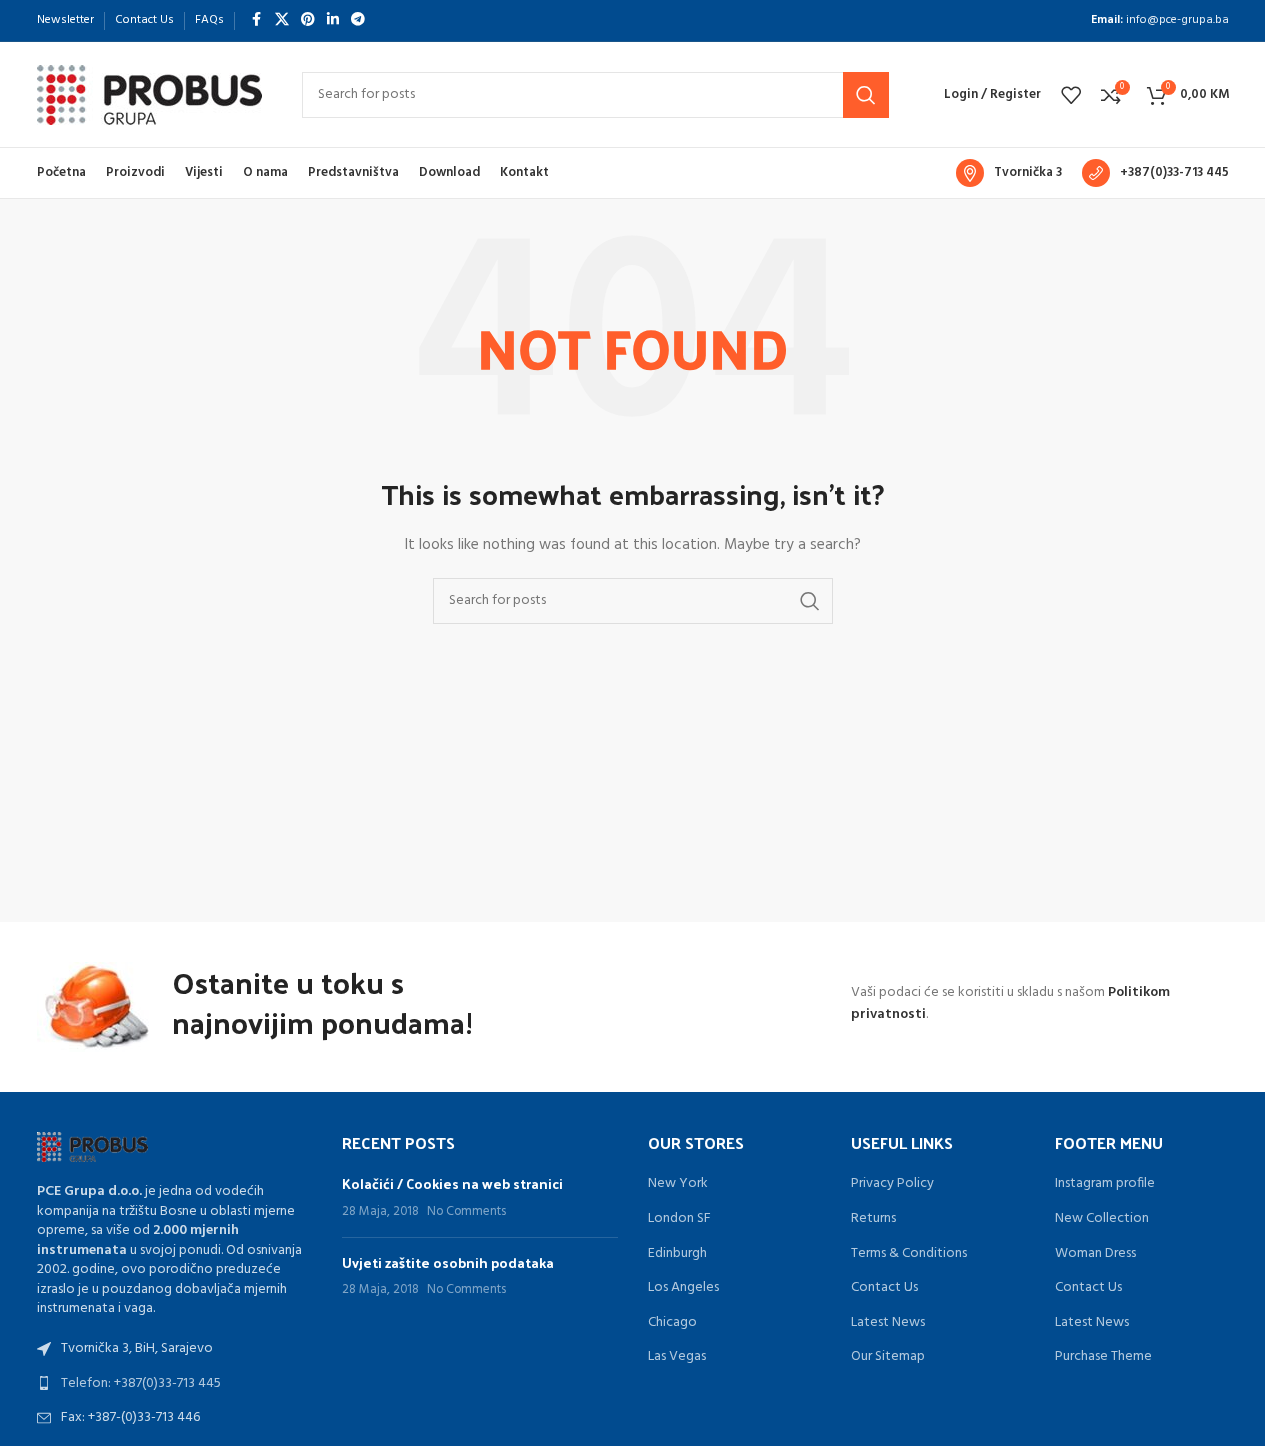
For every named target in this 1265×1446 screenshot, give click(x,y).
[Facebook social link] (257, 20)
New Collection (1102, 1219)
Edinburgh (677, 1254)
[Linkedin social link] (333, 20)
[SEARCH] (866, 95)
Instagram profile (1105, 1184)
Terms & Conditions (909, 1254)
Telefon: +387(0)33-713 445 (141, 1383)
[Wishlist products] (1071, 95)
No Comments (466, 1212)
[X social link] (282, 20)
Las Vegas (677, 1357)
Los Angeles (683, 1288)
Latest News (888, 1323)
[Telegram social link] (358, 20)
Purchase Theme (1103, 1357)
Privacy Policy (892, 1184)
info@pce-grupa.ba (1177, 20)
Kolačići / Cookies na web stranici (452, 1183)
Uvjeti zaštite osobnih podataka (448, 1262)
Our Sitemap (888, 1357)
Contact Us (884, 1288)
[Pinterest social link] (308, 20)
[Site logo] (149, 94)
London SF (679, 1219)
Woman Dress (1095, 1254)
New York (678, 1184)
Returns (873, 1219)
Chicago (672, 1323)
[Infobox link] (1009, 173)
